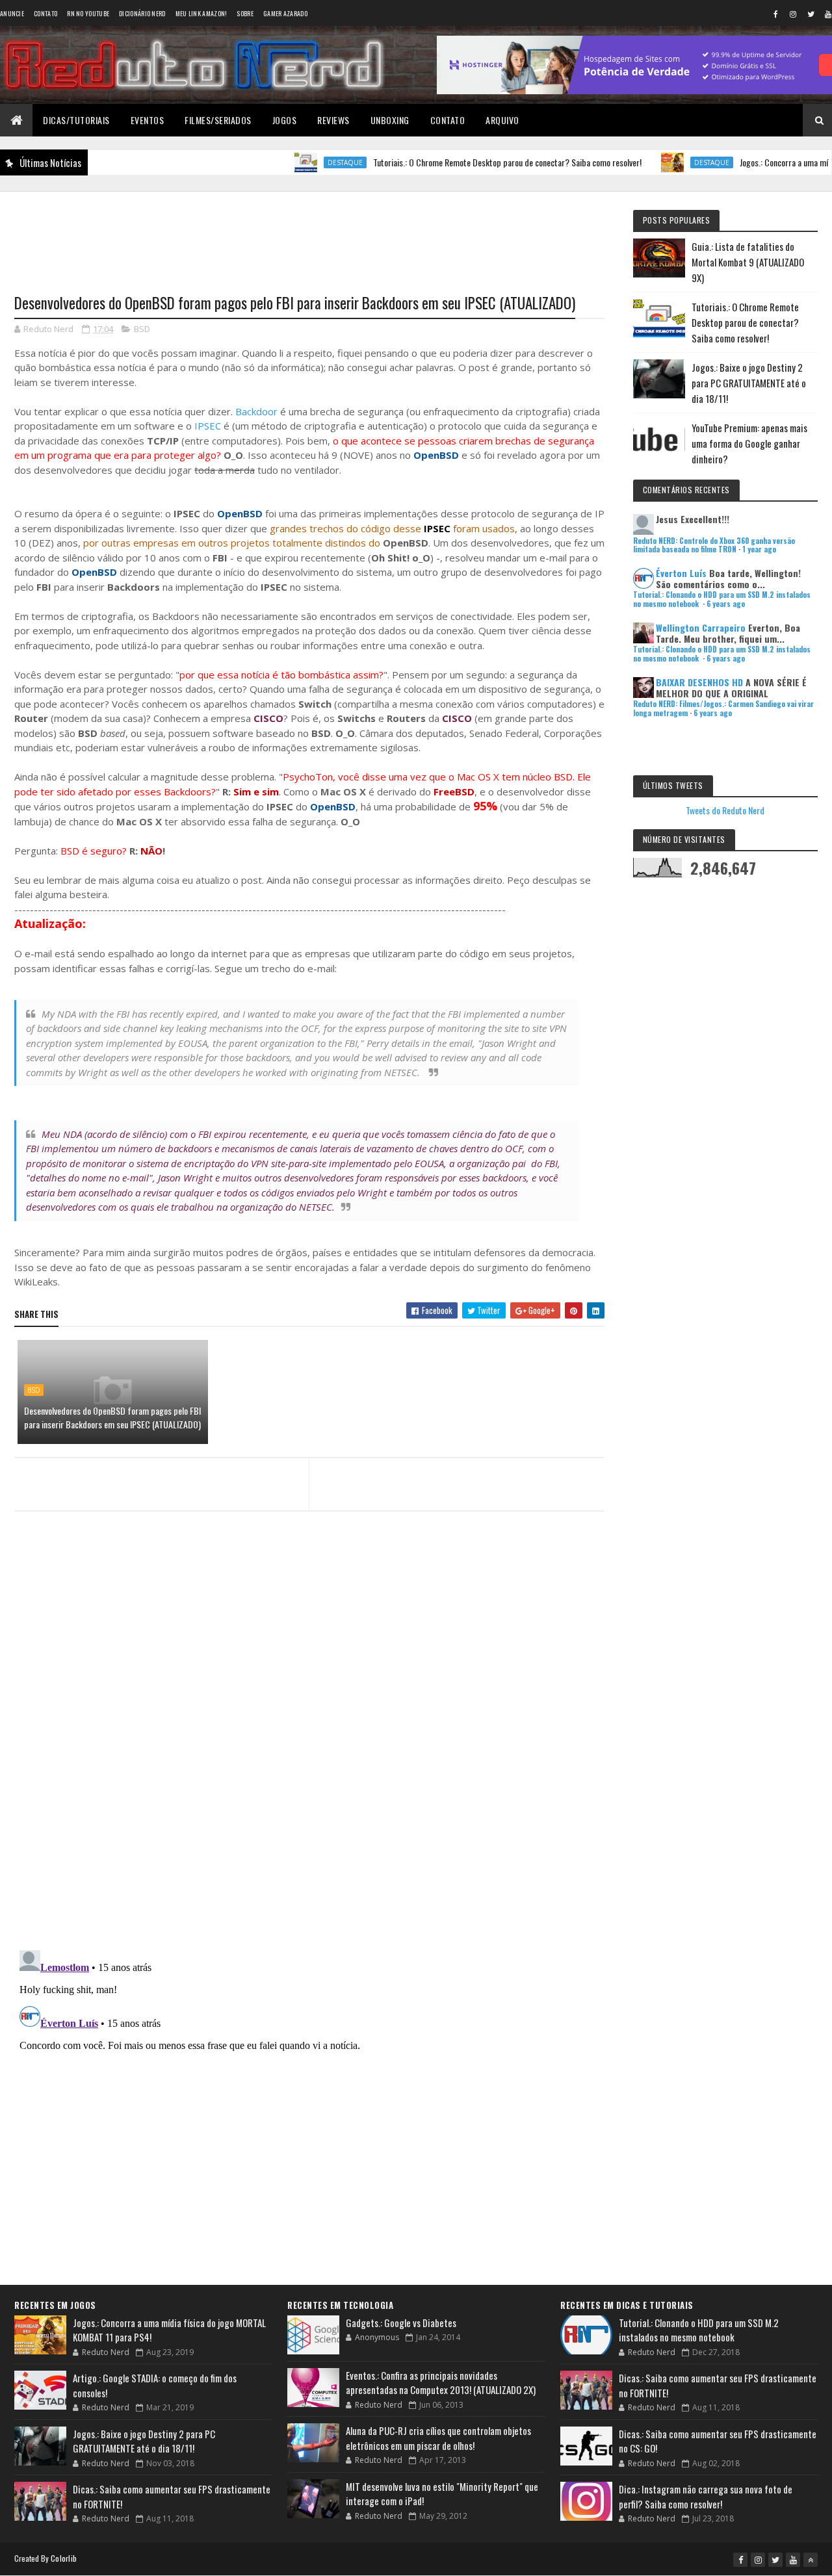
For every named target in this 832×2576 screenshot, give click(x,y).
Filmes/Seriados (218, 120)
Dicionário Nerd (142, 13)
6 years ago (726, 604)
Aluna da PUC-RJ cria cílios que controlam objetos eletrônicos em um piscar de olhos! (438, 2438)
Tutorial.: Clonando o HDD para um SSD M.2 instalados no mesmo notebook (699, 2330)
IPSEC (208, 426)
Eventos (148, 120)
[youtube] (793, 2560)
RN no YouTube (88, 13)
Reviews (333, 120)
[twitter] (811, 14)
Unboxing (390, 120)
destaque (305, 162)
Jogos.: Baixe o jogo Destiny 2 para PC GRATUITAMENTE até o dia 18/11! (749, 383)
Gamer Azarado (285, 13)
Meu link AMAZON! (201, 13)
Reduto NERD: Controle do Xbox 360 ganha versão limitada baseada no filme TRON (714, 545)
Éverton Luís (681, 573)
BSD (142, 329)
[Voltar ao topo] (811, 2560)
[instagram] (793, 14)
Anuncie (12, 13)
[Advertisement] (309, 235)
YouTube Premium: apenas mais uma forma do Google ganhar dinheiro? (749, 443)
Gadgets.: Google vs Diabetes (401, 2323)
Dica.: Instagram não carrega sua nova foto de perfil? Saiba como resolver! (706, 2496)
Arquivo (502, 120)
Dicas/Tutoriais (76, 120)
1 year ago (759, 549)
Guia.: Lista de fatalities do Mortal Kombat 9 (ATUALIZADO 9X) (748, 262)
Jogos (285, 120)
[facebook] (775, 14)
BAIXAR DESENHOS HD (699, 682)
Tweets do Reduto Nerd (725, 810)
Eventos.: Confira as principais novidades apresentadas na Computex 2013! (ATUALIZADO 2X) (441, 2383)
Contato (45, 13)
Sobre (245, 13)
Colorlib (64, 2558)
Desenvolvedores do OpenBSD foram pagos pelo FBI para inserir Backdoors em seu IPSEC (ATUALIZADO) (112, 1417)
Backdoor (256, 411)
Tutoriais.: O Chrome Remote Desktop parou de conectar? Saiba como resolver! (468, 162)
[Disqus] (309, 1772)
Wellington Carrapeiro (701, 627)
